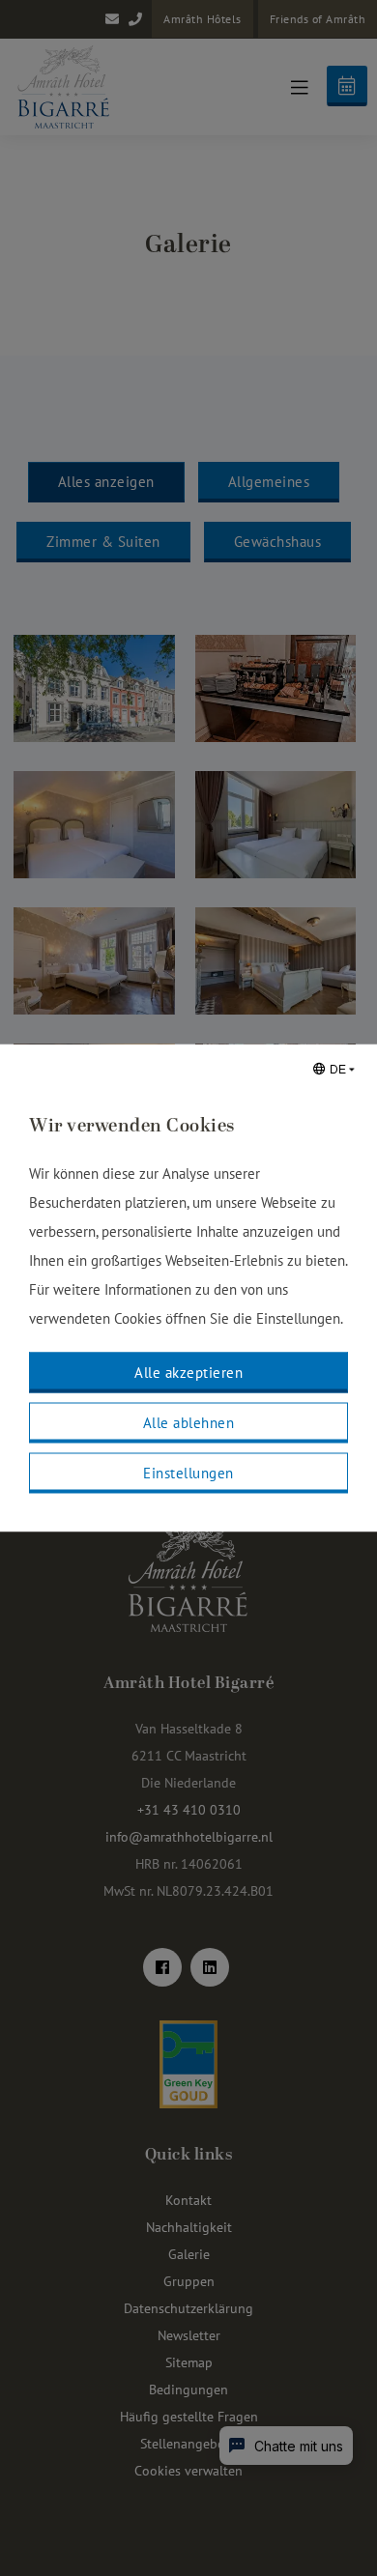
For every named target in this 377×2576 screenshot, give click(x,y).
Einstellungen (188, 1473)
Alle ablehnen (189, 1423)
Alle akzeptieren (188, 1373)
